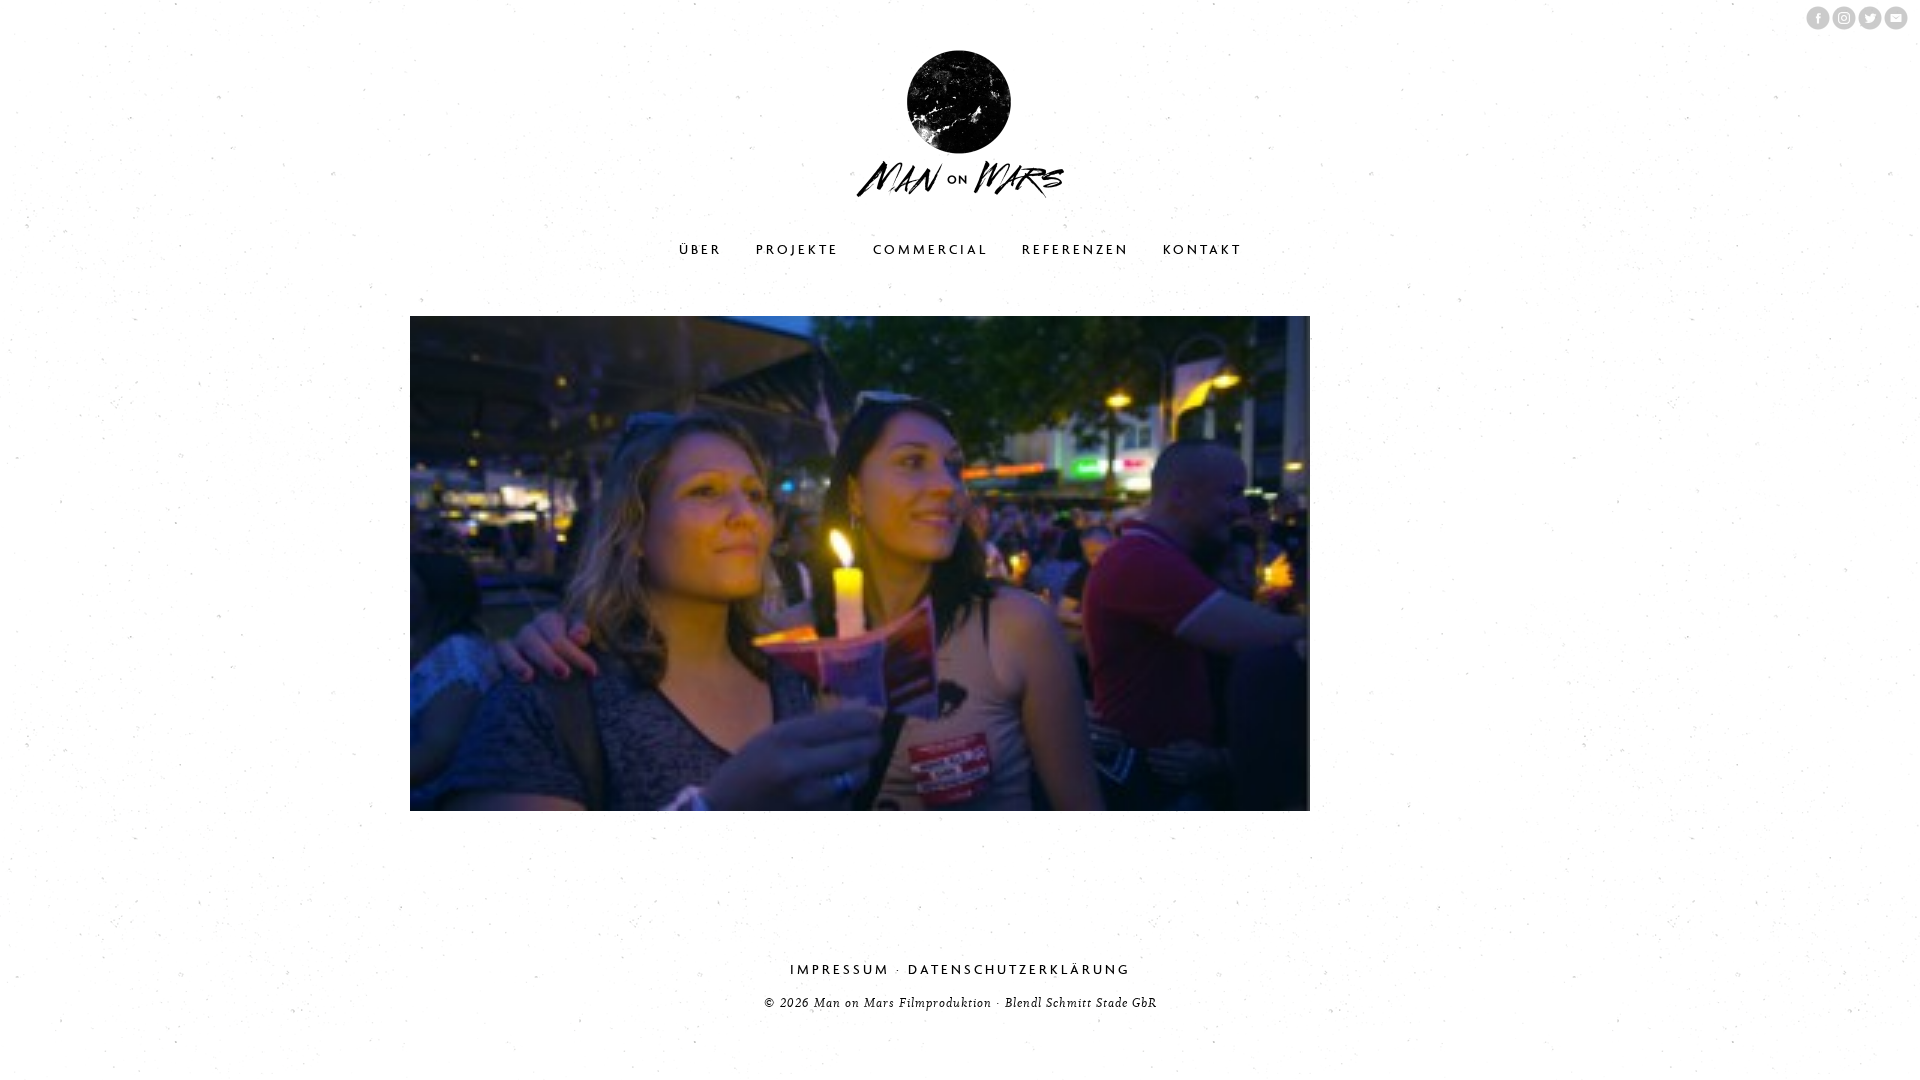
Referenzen (1075, 249)
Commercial (930, 249)
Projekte (797, 249)
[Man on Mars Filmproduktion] (960, 193)
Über (700, 249)
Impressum (840, 969)
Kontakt (1202, 249)
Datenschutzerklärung (1019, 969)
